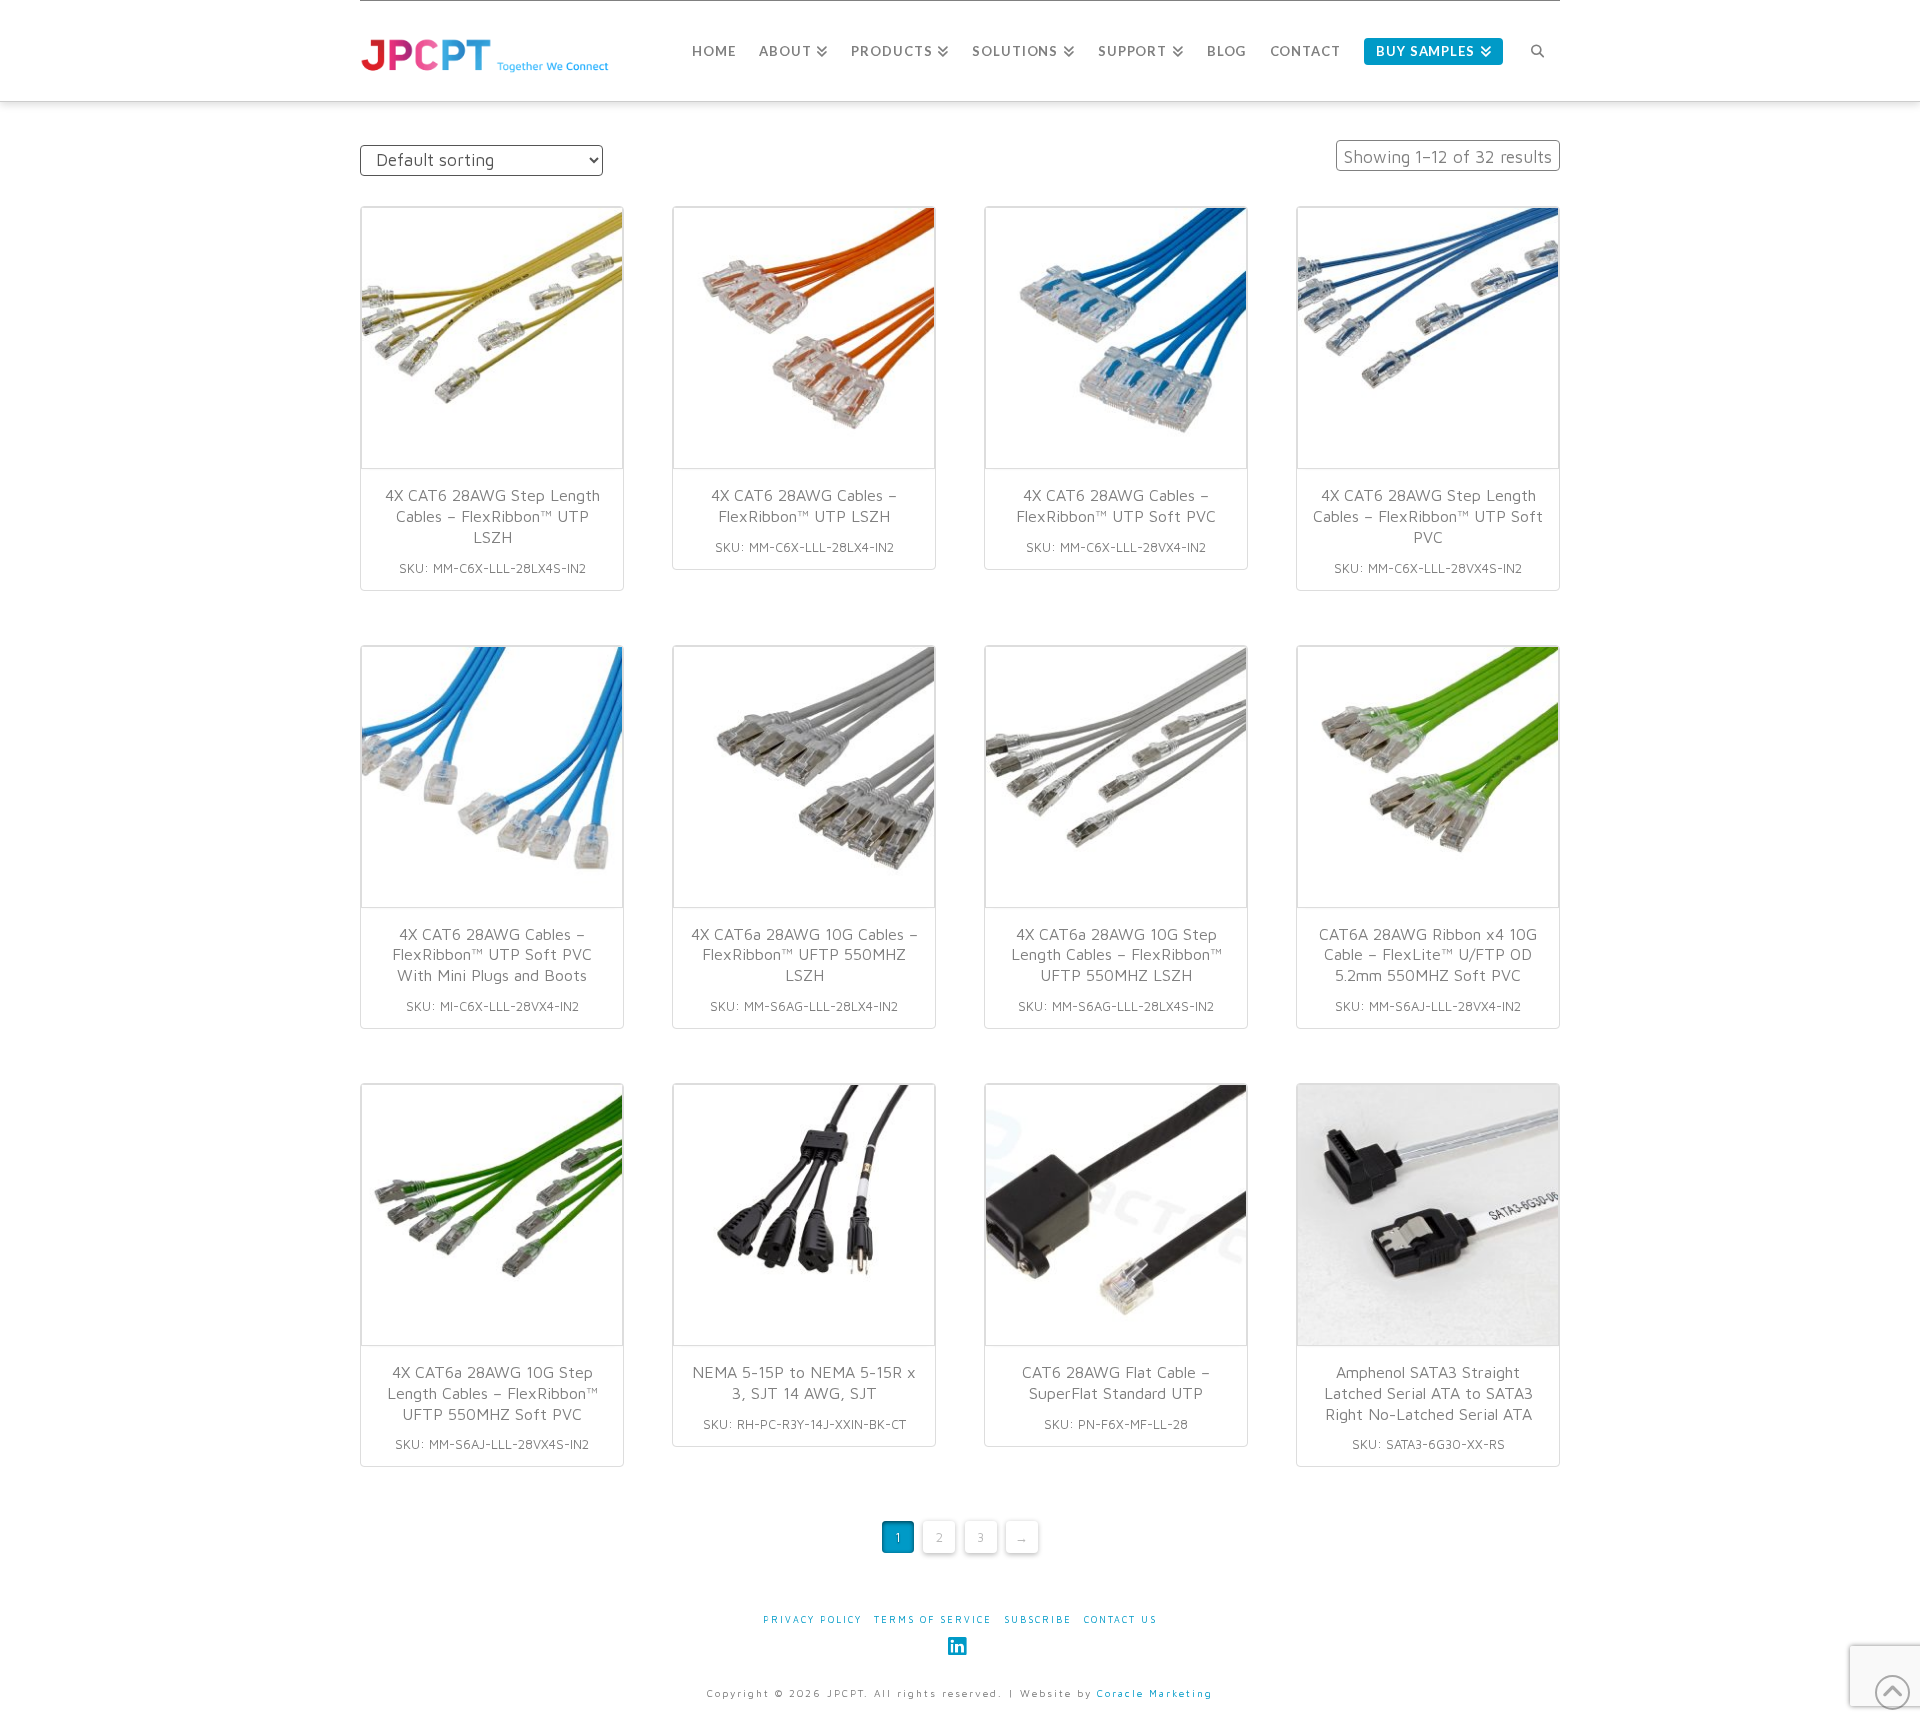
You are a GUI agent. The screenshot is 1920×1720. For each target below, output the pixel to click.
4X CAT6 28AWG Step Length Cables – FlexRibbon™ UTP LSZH (492, 516)
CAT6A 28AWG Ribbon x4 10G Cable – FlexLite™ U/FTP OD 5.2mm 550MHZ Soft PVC (1428, 955)
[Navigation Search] (1537, 51)
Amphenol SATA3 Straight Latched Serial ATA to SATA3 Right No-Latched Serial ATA (1428, 1393)
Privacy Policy (812, 1619)
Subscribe (1038, 1619)
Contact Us (1120, 1619)
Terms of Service (933, 1619)
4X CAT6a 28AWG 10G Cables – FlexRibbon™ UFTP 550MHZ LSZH (804, 955)
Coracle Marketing (1155, 1693)
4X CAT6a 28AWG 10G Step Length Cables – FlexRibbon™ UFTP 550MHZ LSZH (1116, 955)
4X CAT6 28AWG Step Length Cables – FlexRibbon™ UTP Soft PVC (1428, 516)
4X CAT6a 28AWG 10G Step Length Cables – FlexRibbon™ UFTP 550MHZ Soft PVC (492, 1393)
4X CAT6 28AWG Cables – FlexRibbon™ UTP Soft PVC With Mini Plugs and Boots (492, 955)
